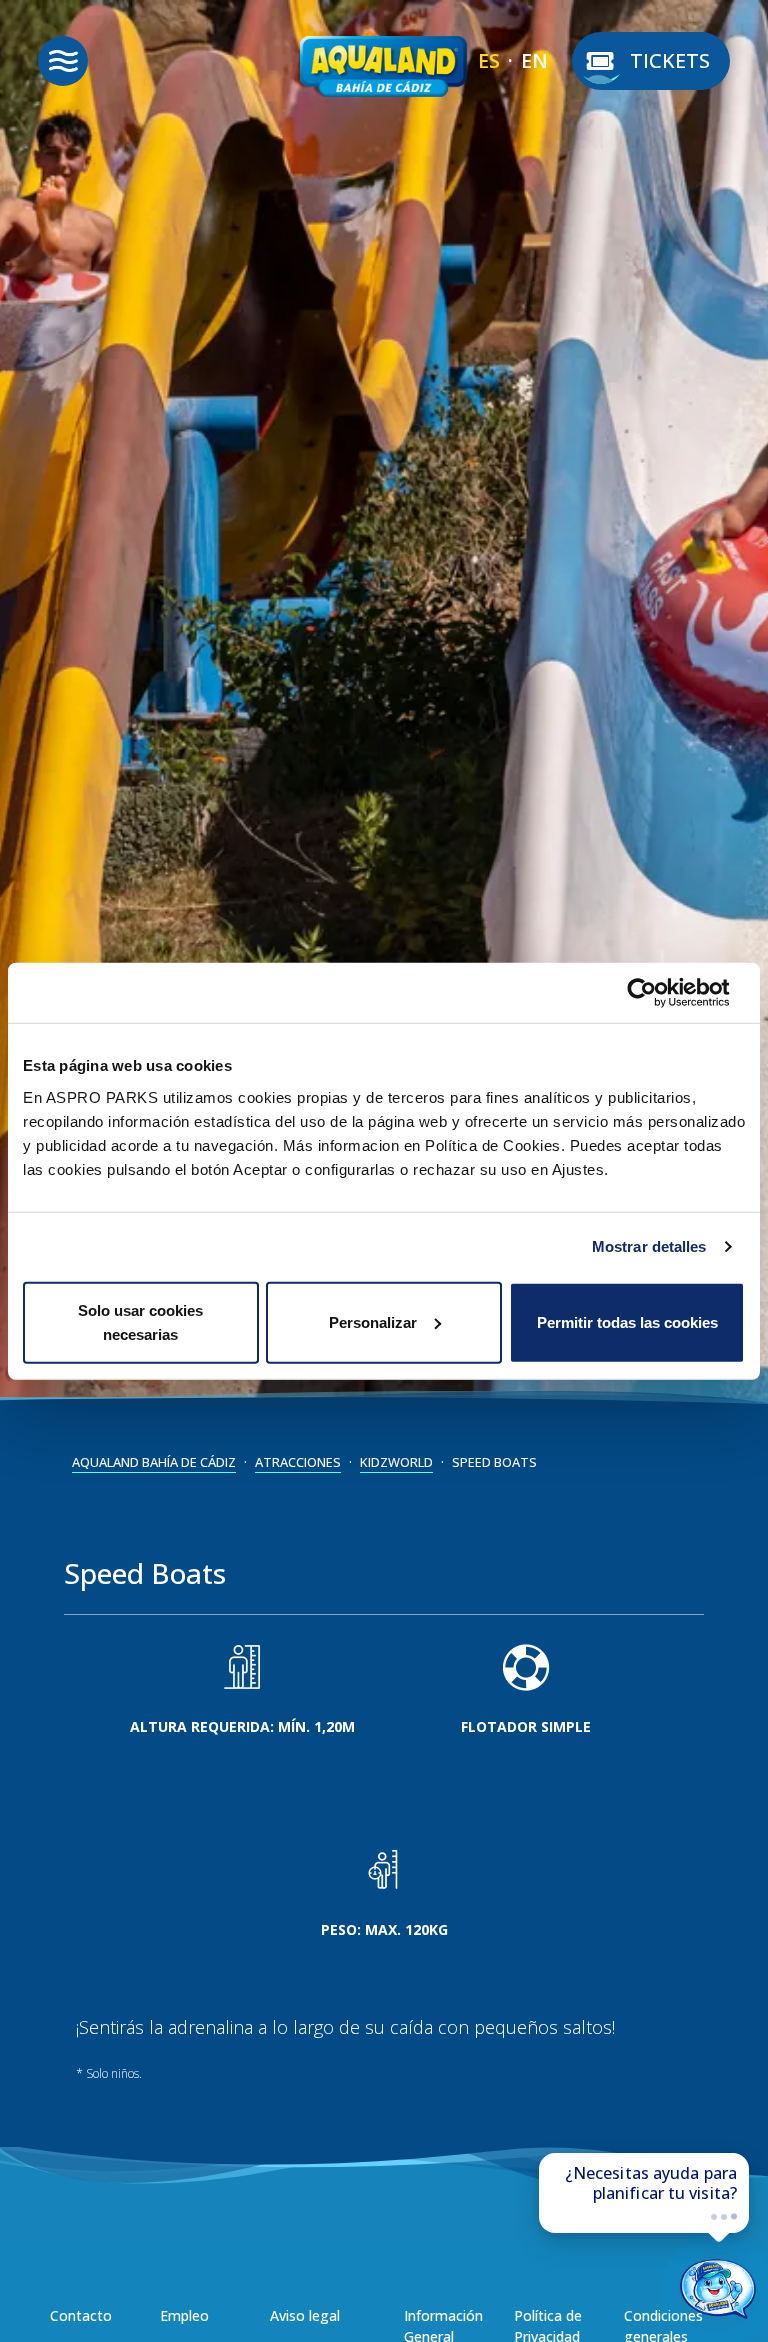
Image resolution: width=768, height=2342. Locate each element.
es (489, 60)
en (534, 60)
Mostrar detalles (649, 1246)
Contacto (81, 2315)
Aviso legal (305, 2315)
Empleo (184, 2315)
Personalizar (373, 1321)
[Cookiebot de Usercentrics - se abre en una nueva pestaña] (657, 993)
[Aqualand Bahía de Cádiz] (384, 71)
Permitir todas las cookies (627, 1321)
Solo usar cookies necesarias (140, 1321)
